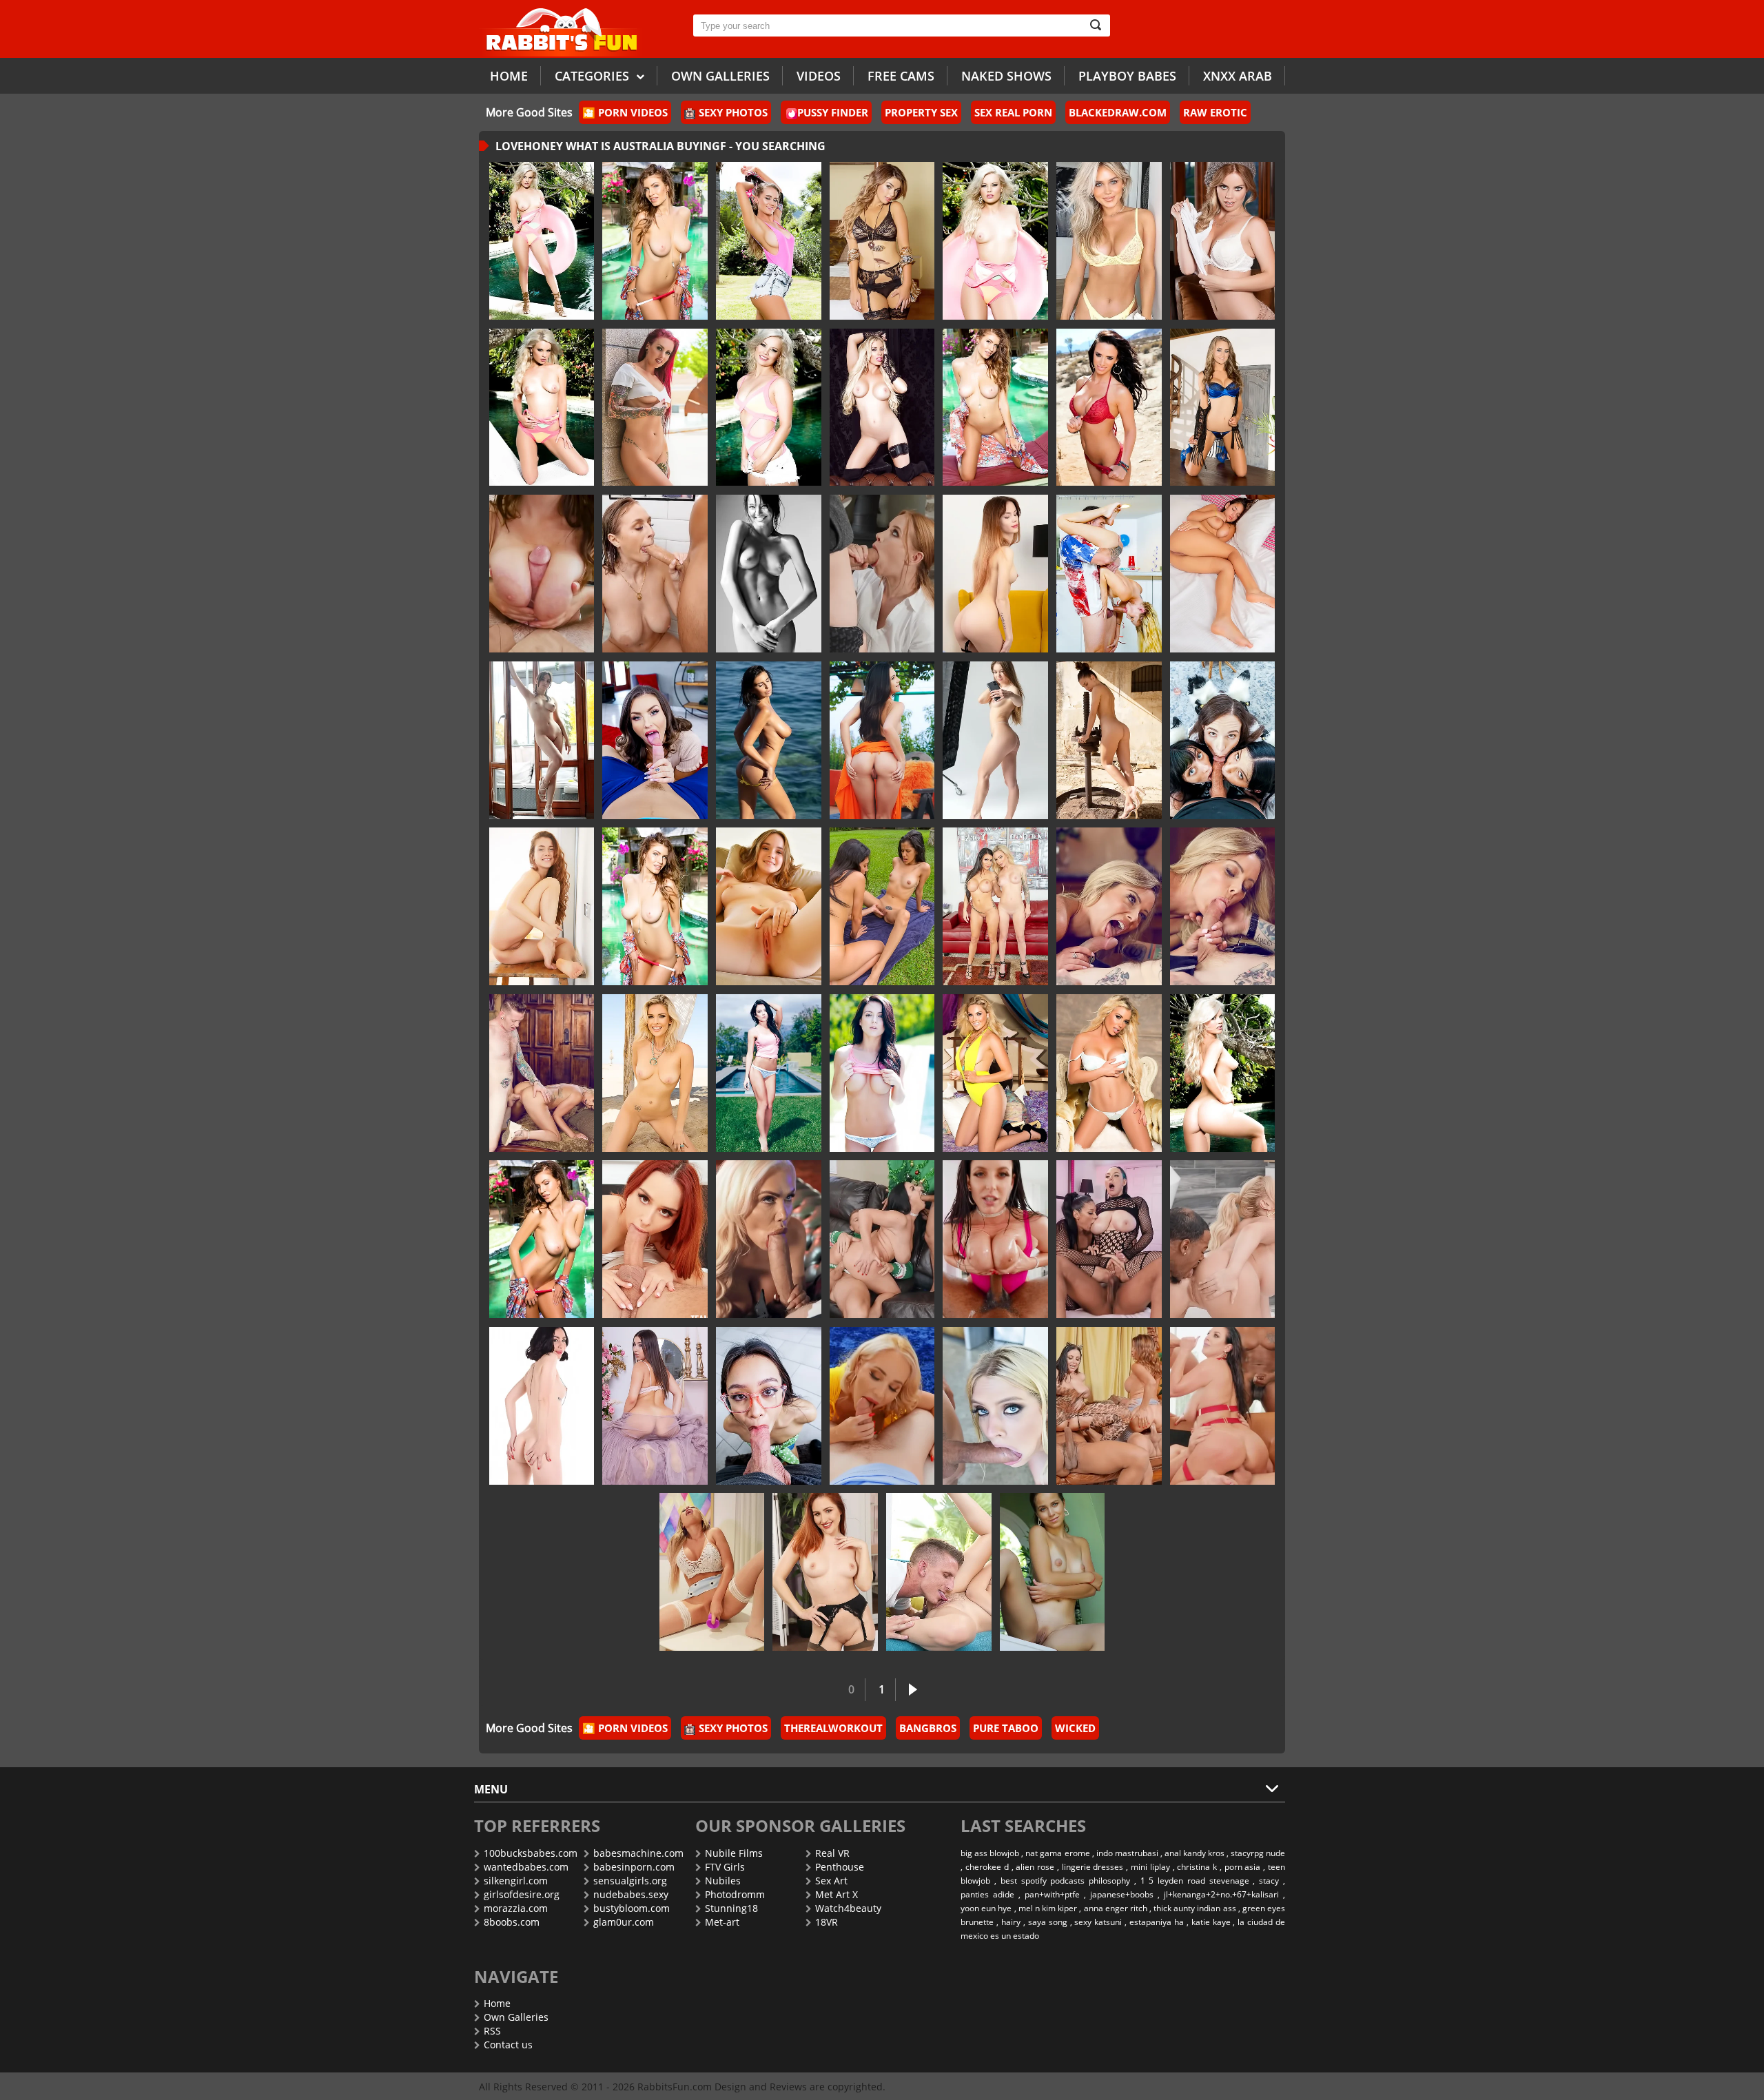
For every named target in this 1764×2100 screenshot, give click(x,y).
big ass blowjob (990, 1853)
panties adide (987, 1894)
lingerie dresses (1093, 1867)
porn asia (1243, 1867)
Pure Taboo (1006, 1728)
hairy (1011, 1922)
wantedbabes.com (526, 1867)
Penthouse (840, 1867)
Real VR (832, 1853)
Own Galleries (516, 2017)
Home (509, 76)
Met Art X (837, 1894)
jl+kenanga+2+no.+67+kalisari (1221, 1894)
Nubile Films (734, 1853)
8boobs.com (512, 1922)
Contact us (508, 2045)
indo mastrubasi (1127, 1853)
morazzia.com (516, 1908)
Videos (819, 76)
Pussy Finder (833, 112)
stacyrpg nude (1258, 1853)
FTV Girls (725, 1867)
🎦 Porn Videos (625, 112)
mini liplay (1150, 1867)
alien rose (1035, 1867)
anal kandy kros (1194, 1853)
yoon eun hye (986, 1908)
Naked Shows (1006, 76)
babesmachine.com (638, 1853)
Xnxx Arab (1238, 76)
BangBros (928, 1728)
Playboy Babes (1127, 76)
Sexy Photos (733, 112)
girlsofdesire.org (522, 1894)
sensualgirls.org (630, 1881)
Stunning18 (731, 1908)
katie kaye (1211, 1922)
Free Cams (901, 76)
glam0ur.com (624, 1922)
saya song (1048, 1922)
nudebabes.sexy (631, 1894)
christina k (1197, 1867)
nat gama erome (1057, 1853)
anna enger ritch (1116, 1908)
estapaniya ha (1157, 1922)
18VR (827, 1922)
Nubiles (723, 1881)
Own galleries (720, 76)
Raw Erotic (1215, 112)
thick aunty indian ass (1194, 1908)
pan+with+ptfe (1052, 1894)
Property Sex (921, 112)
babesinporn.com (634, 1867)
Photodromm (735, 1894)
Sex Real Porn (1013, 112)
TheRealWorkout (833, 1728)
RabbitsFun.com (675, 2087)
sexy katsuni (1098, 1922)
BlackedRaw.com (1118, 112)
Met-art (722, 1922)
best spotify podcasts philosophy (1065, 1881)
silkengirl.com (516, 1881)
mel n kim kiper (1048, 1908)
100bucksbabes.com (531, 1853)
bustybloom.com (632, 1908)
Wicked (1075, 1728)
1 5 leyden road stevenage (1195, 1881)
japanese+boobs (1122, 1894)
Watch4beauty (848, 1908)
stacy (1269, 1881)
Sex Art (831, 1881)
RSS (492, 2031)
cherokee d (987, 1867)
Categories (594, 76)
